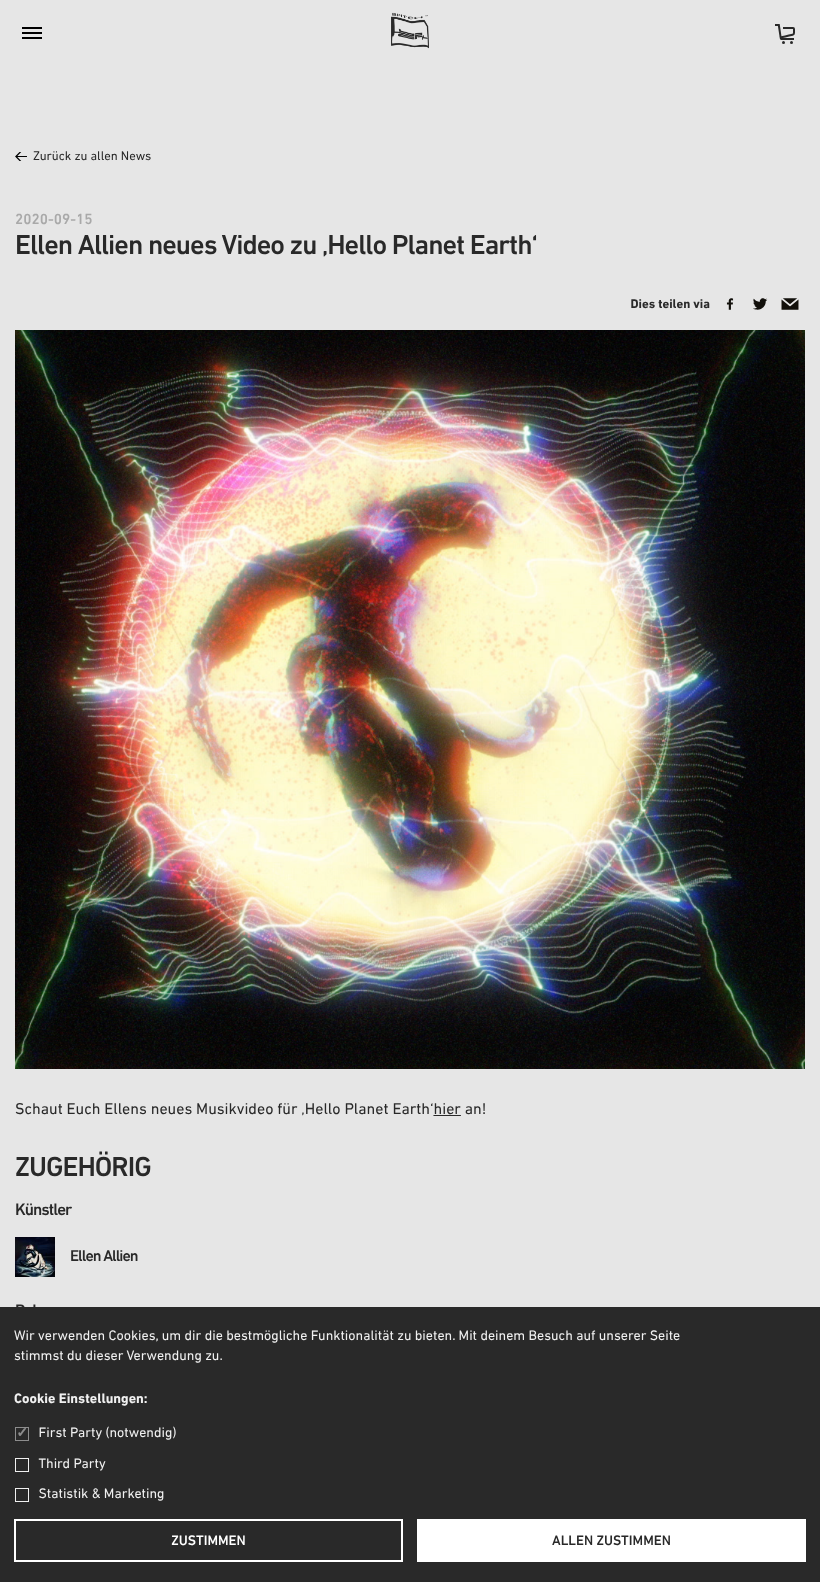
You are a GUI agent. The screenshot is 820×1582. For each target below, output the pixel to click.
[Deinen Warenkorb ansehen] (775, 40)
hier (446, 1110)
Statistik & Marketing (102, 1494)
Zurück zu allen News (92, 157)
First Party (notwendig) (107, 1433)
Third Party (72, 1464)
